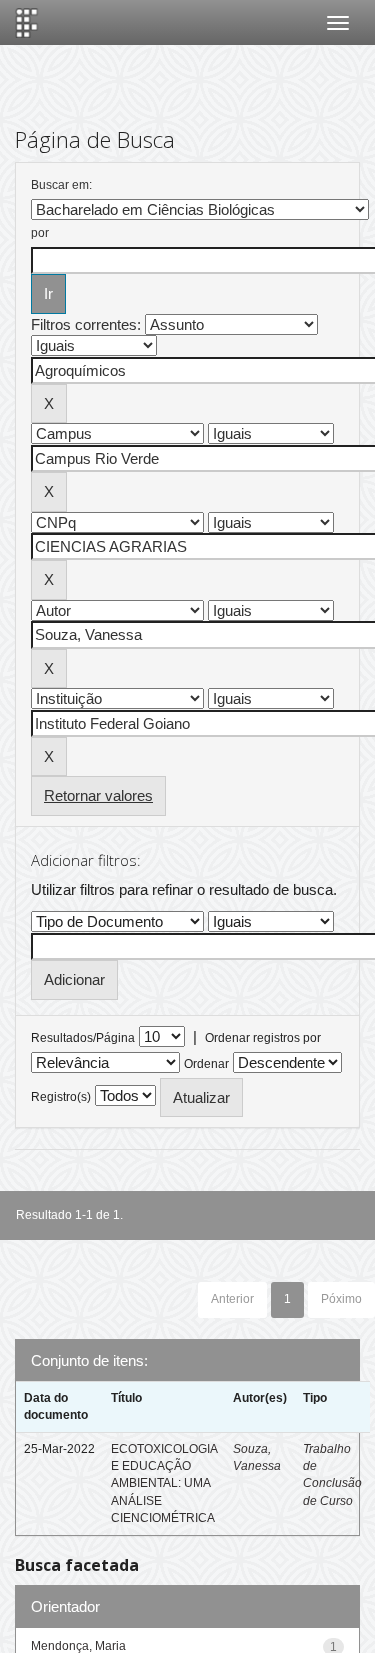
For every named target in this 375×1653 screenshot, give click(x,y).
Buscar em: (61, 185)
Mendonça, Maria (78, 1646)
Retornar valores (98, 795)
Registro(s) (61, 1097)
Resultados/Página (83, 1038)
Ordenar (206, 1064)
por (40, 233)
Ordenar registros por (263, 1038)
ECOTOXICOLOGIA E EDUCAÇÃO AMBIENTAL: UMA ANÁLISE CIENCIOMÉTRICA (164, 1483)
